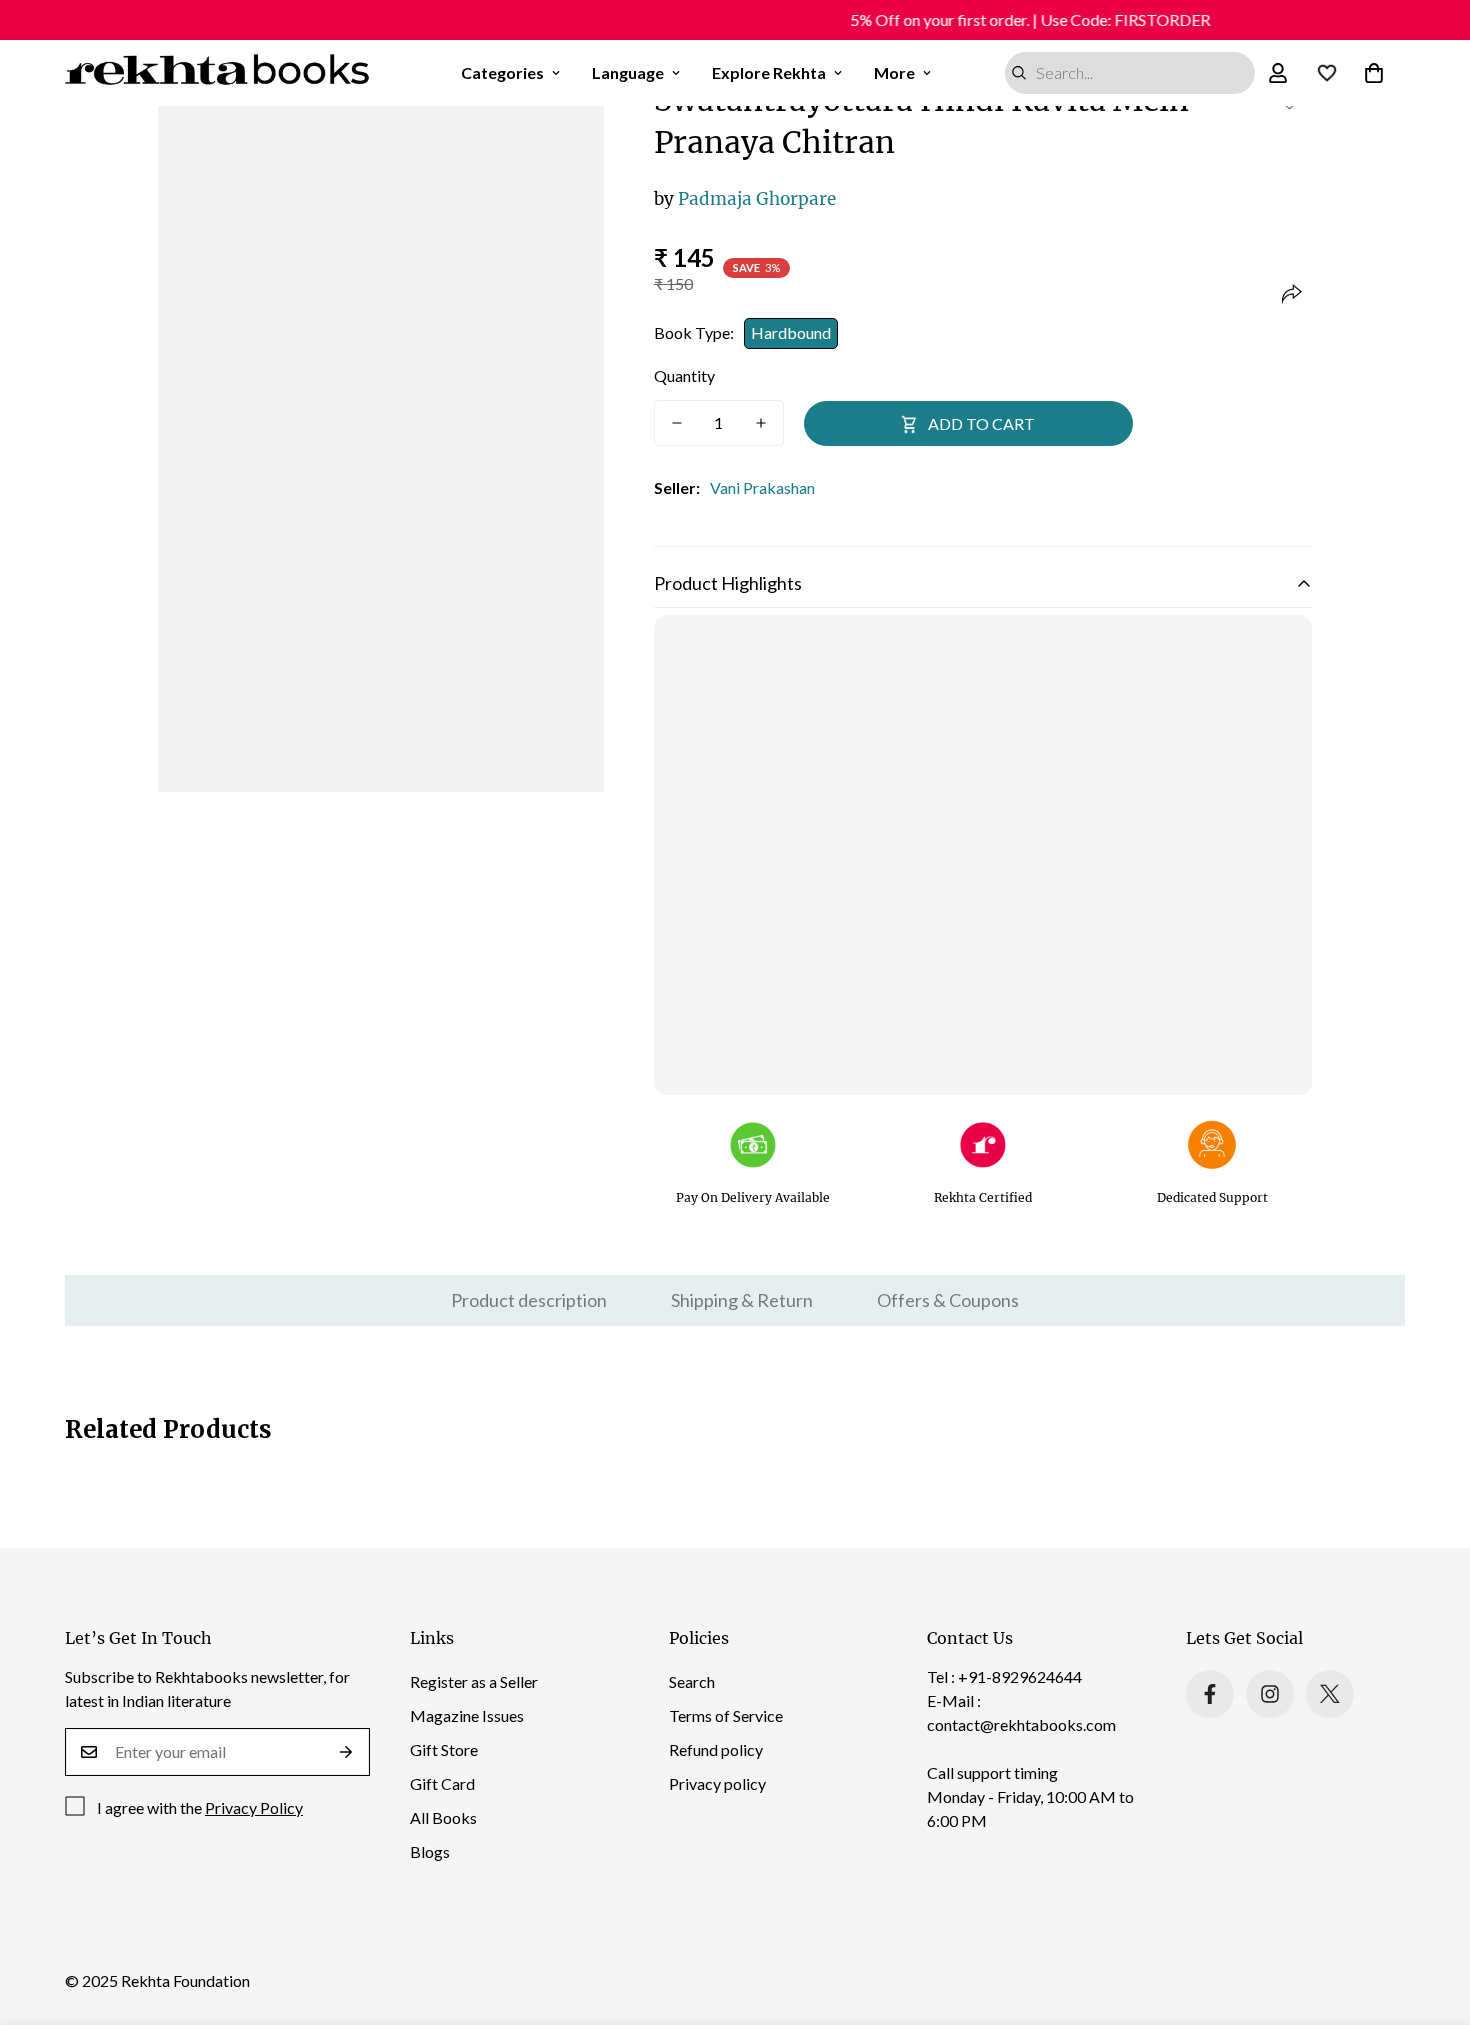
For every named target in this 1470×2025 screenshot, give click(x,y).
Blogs (430, 1851)
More (894, 72)
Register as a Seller (474, 1681)
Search (692, 1681)
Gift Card (442, 1783)
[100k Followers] (1270, 1694)
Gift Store (444, 1749)
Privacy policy (717, 1783)
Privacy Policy (254, 1807)
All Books (443, 1817)
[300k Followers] (1210, 1694)
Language (628, 72)
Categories (502, 72)
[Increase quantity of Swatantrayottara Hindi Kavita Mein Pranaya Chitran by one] (761, 423)
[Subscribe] (346, 1752)
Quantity (684, 375)
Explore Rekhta (769, 72)
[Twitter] (1330, 1694)
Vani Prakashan (762, 487)
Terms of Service (726, 1715)
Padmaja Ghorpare (745, 199)
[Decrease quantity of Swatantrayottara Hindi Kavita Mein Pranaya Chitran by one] (677, 423)
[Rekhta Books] (217, 73)
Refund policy (716, 1749)
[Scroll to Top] (1431, 1916)
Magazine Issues (467, 1715)
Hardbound (791, 332)
